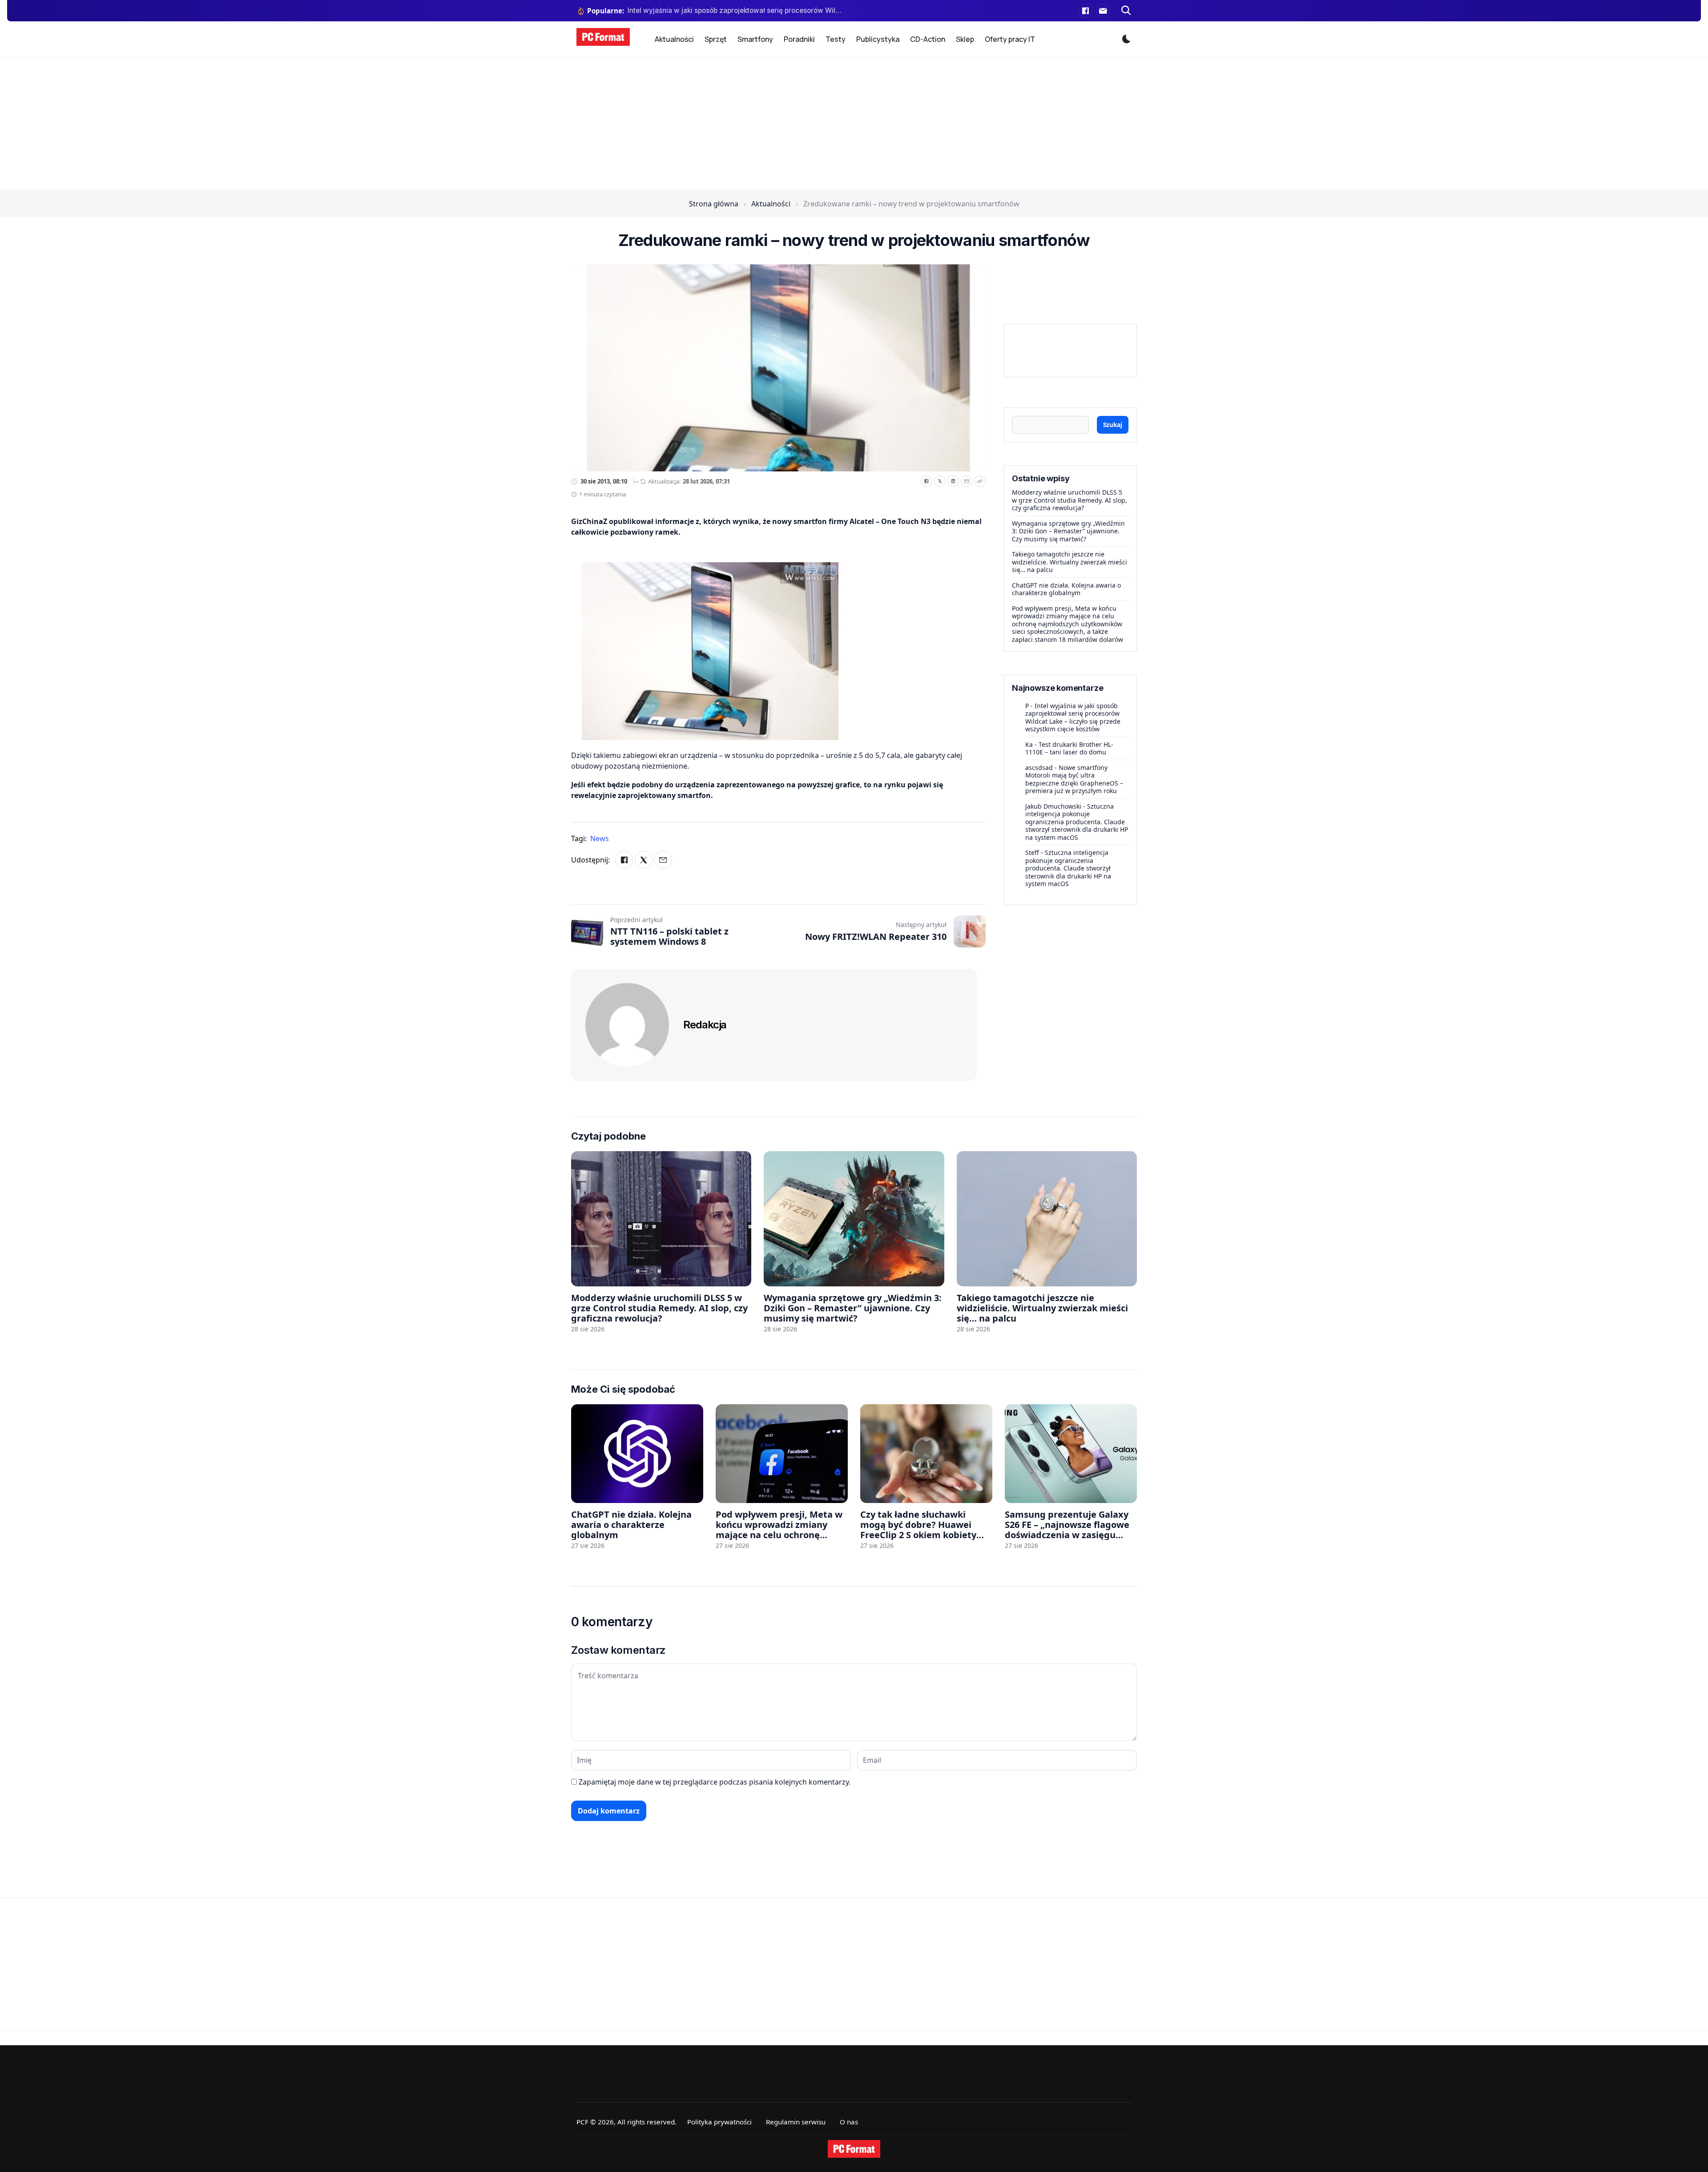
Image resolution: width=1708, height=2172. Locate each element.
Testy (836, 39)
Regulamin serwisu (796, 2122)
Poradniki (799, 39)
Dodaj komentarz (609, 1811)
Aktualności (674, 39)
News (600, 838)
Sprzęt (716, 39)
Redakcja (705, 1025)
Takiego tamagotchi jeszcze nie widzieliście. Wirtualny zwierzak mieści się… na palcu (1070, 562)
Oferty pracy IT (1010, 39)
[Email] (967, 481)
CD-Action (928, 39)
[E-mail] (1103, 11)
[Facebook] (1085, 11)
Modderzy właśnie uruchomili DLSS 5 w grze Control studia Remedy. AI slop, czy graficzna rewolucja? (1070, 500)
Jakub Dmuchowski (1053, 806)
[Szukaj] (1126, 11)
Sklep (965, 39)
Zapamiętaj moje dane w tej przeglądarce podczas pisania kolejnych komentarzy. (715, 1782)
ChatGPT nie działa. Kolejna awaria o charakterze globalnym (1066, 589)
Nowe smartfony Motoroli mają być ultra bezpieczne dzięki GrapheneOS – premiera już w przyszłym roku (1074, 779)
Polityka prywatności (719, 2122)
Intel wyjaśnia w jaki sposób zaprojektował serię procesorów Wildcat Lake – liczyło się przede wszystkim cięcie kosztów (1073, 717)
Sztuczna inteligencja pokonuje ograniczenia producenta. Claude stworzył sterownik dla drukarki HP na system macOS (1077, 822)
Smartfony (755, 39)
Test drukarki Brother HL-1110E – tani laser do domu (1069, 748)
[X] (940, 481)
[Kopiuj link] (980, 481)
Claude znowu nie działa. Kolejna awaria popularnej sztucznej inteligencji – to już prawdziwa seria (735, 10)
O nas (849, 2122)
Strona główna (714, 204)
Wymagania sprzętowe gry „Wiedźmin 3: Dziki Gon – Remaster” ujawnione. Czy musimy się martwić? (1068, 531)
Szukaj (1113, 425)
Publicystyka (878, 39)
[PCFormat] (854, 2149)
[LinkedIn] (953, 481)
